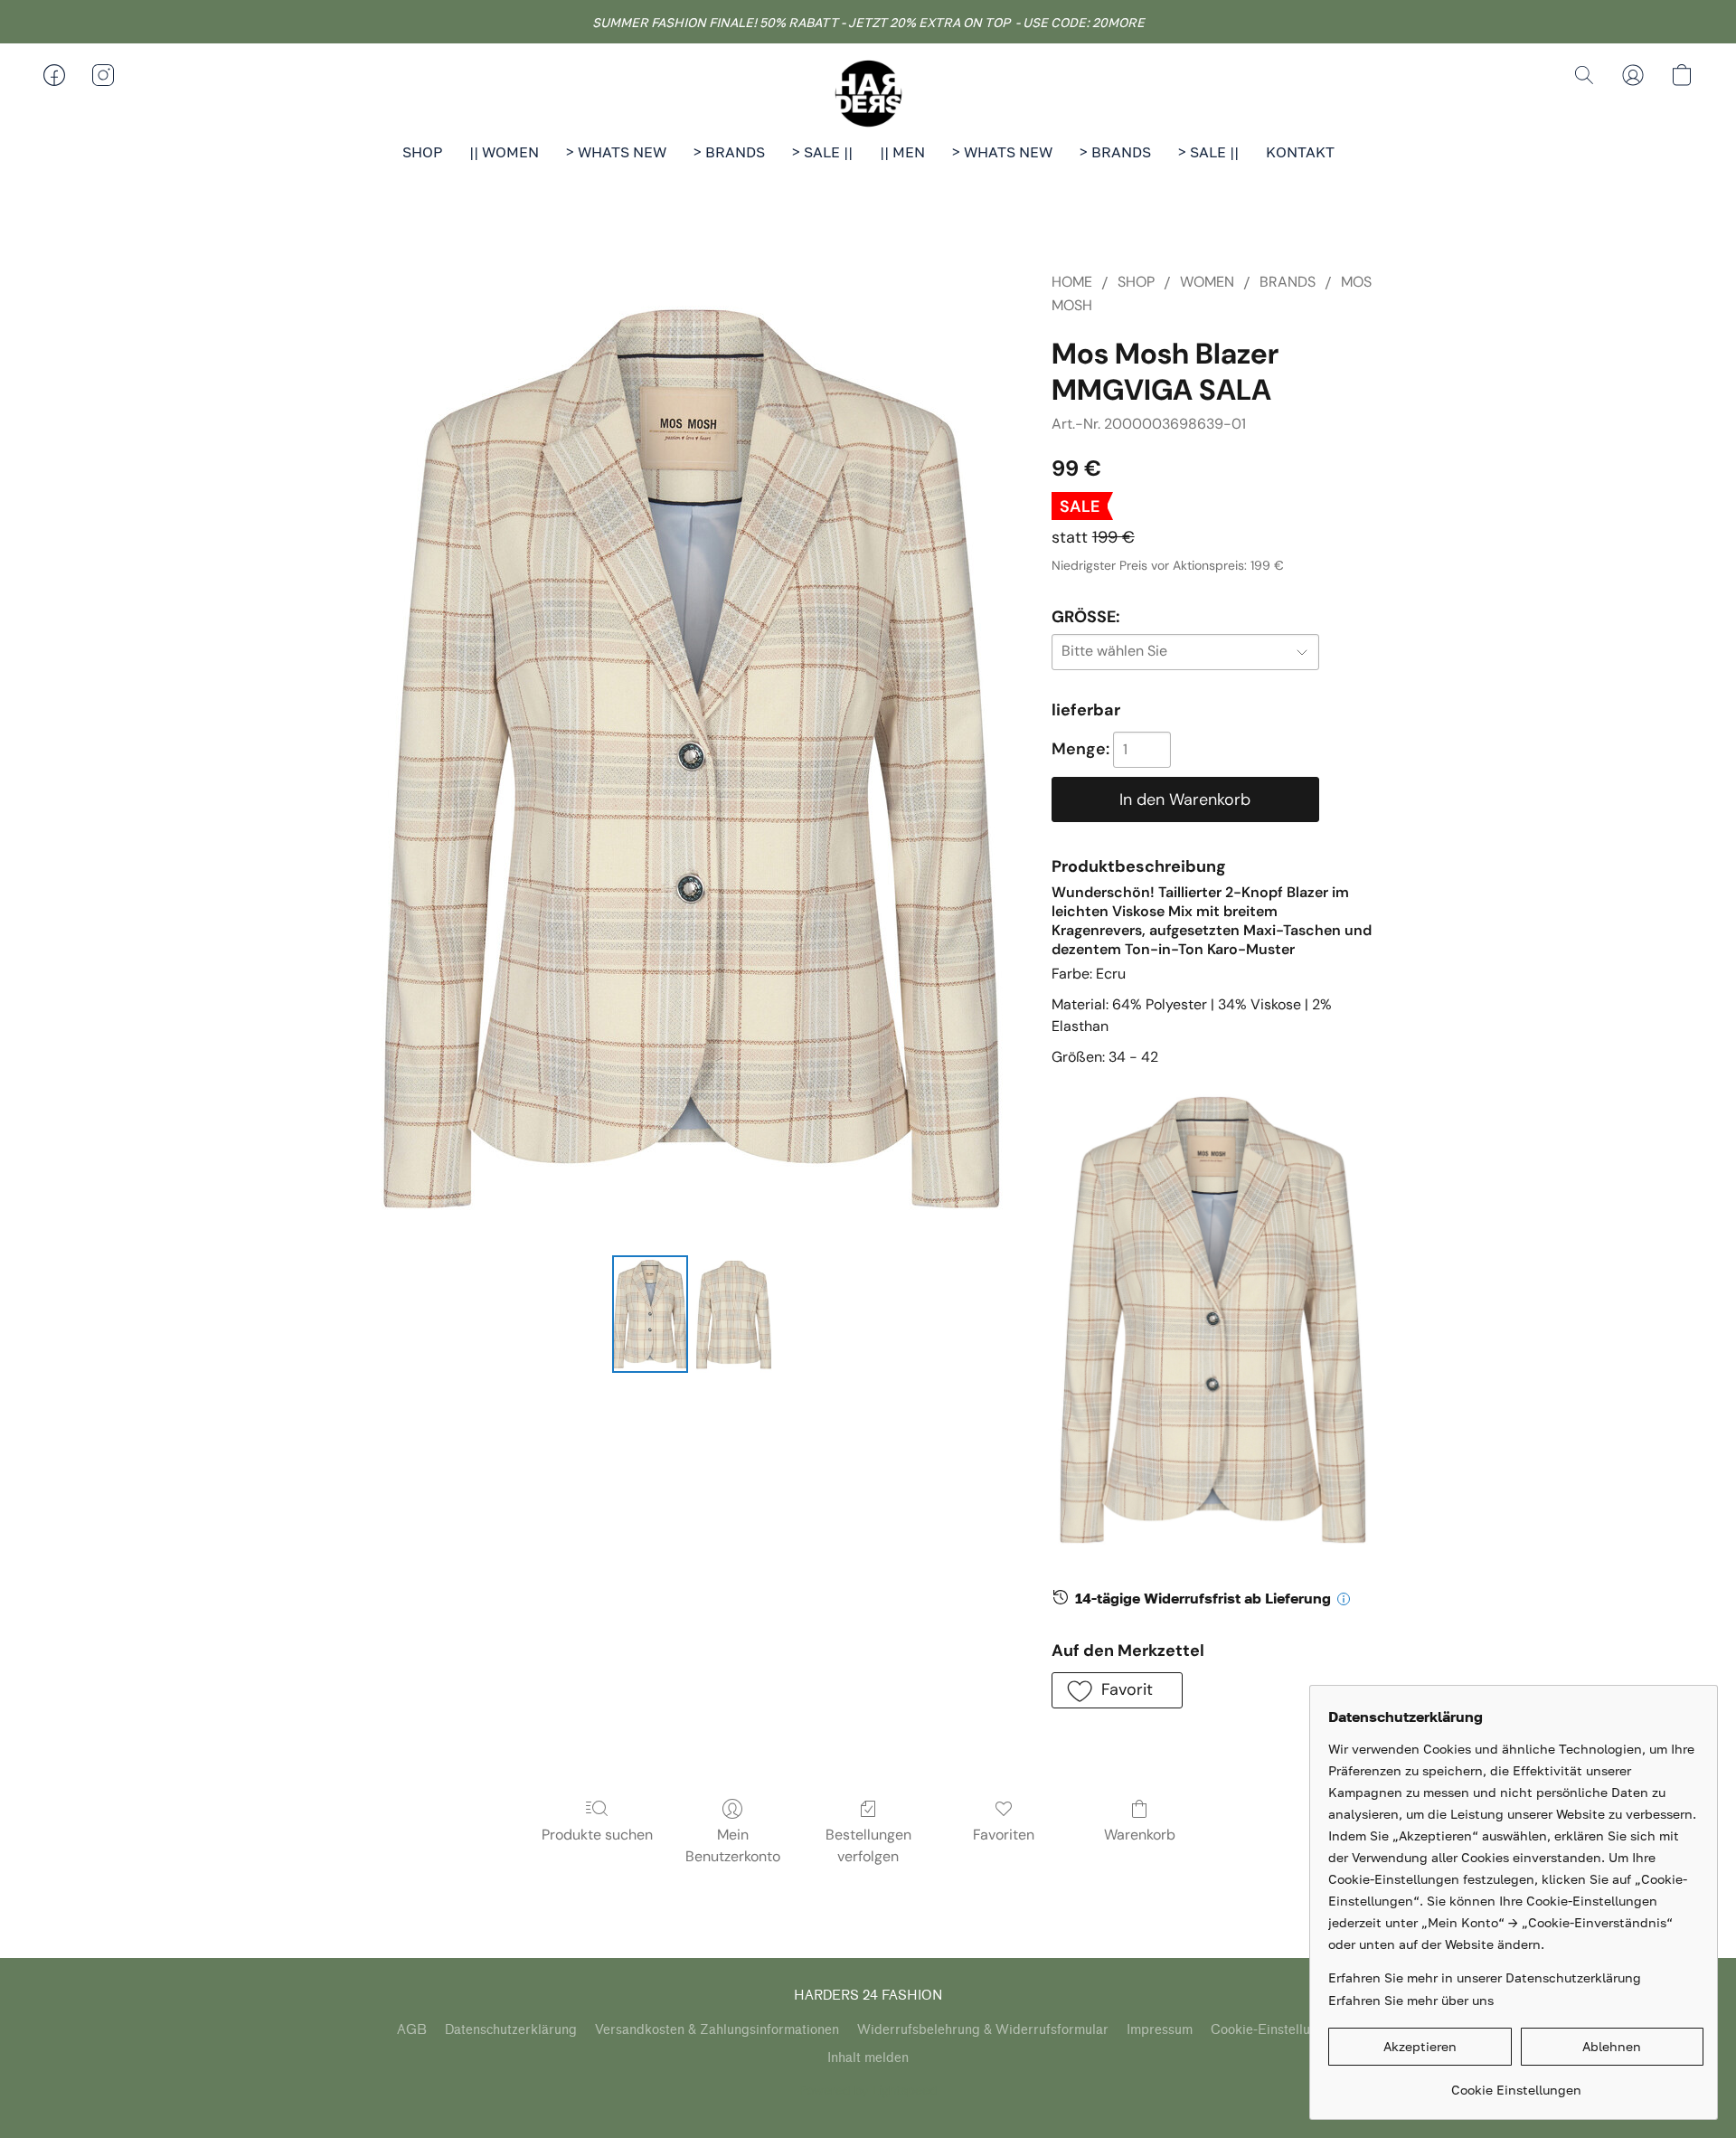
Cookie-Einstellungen (1275, 2030)
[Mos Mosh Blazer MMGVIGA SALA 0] (650, 1314)
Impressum (1160, 2030)
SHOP (422, 152)
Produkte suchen (597, 1835)
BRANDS (1288, 282)
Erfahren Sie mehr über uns (1411, 2000)
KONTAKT (1300, 152)
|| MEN (902, 152)
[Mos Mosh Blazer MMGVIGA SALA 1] (733, 1314)
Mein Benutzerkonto (733, 1845)
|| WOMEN (504, 152)
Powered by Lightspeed (868, 2090)
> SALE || (822, 152)
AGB (412, 2030)
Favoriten (1004, 1835)
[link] (1516, 2083)
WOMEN (1207, 282)
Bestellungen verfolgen (868, 1845)
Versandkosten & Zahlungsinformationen (717, 2030)
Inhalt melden (868, 2058)
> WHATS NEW (616, 152)
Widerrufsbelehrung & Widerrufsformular (983, 2030)
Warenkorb (1140, 1835)
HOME (1072, 282)
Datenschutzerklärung (511, 2030)
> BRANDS (729, 152)
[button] (868, 93)
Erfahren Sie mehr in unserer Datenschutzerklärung (1485, 1977)
